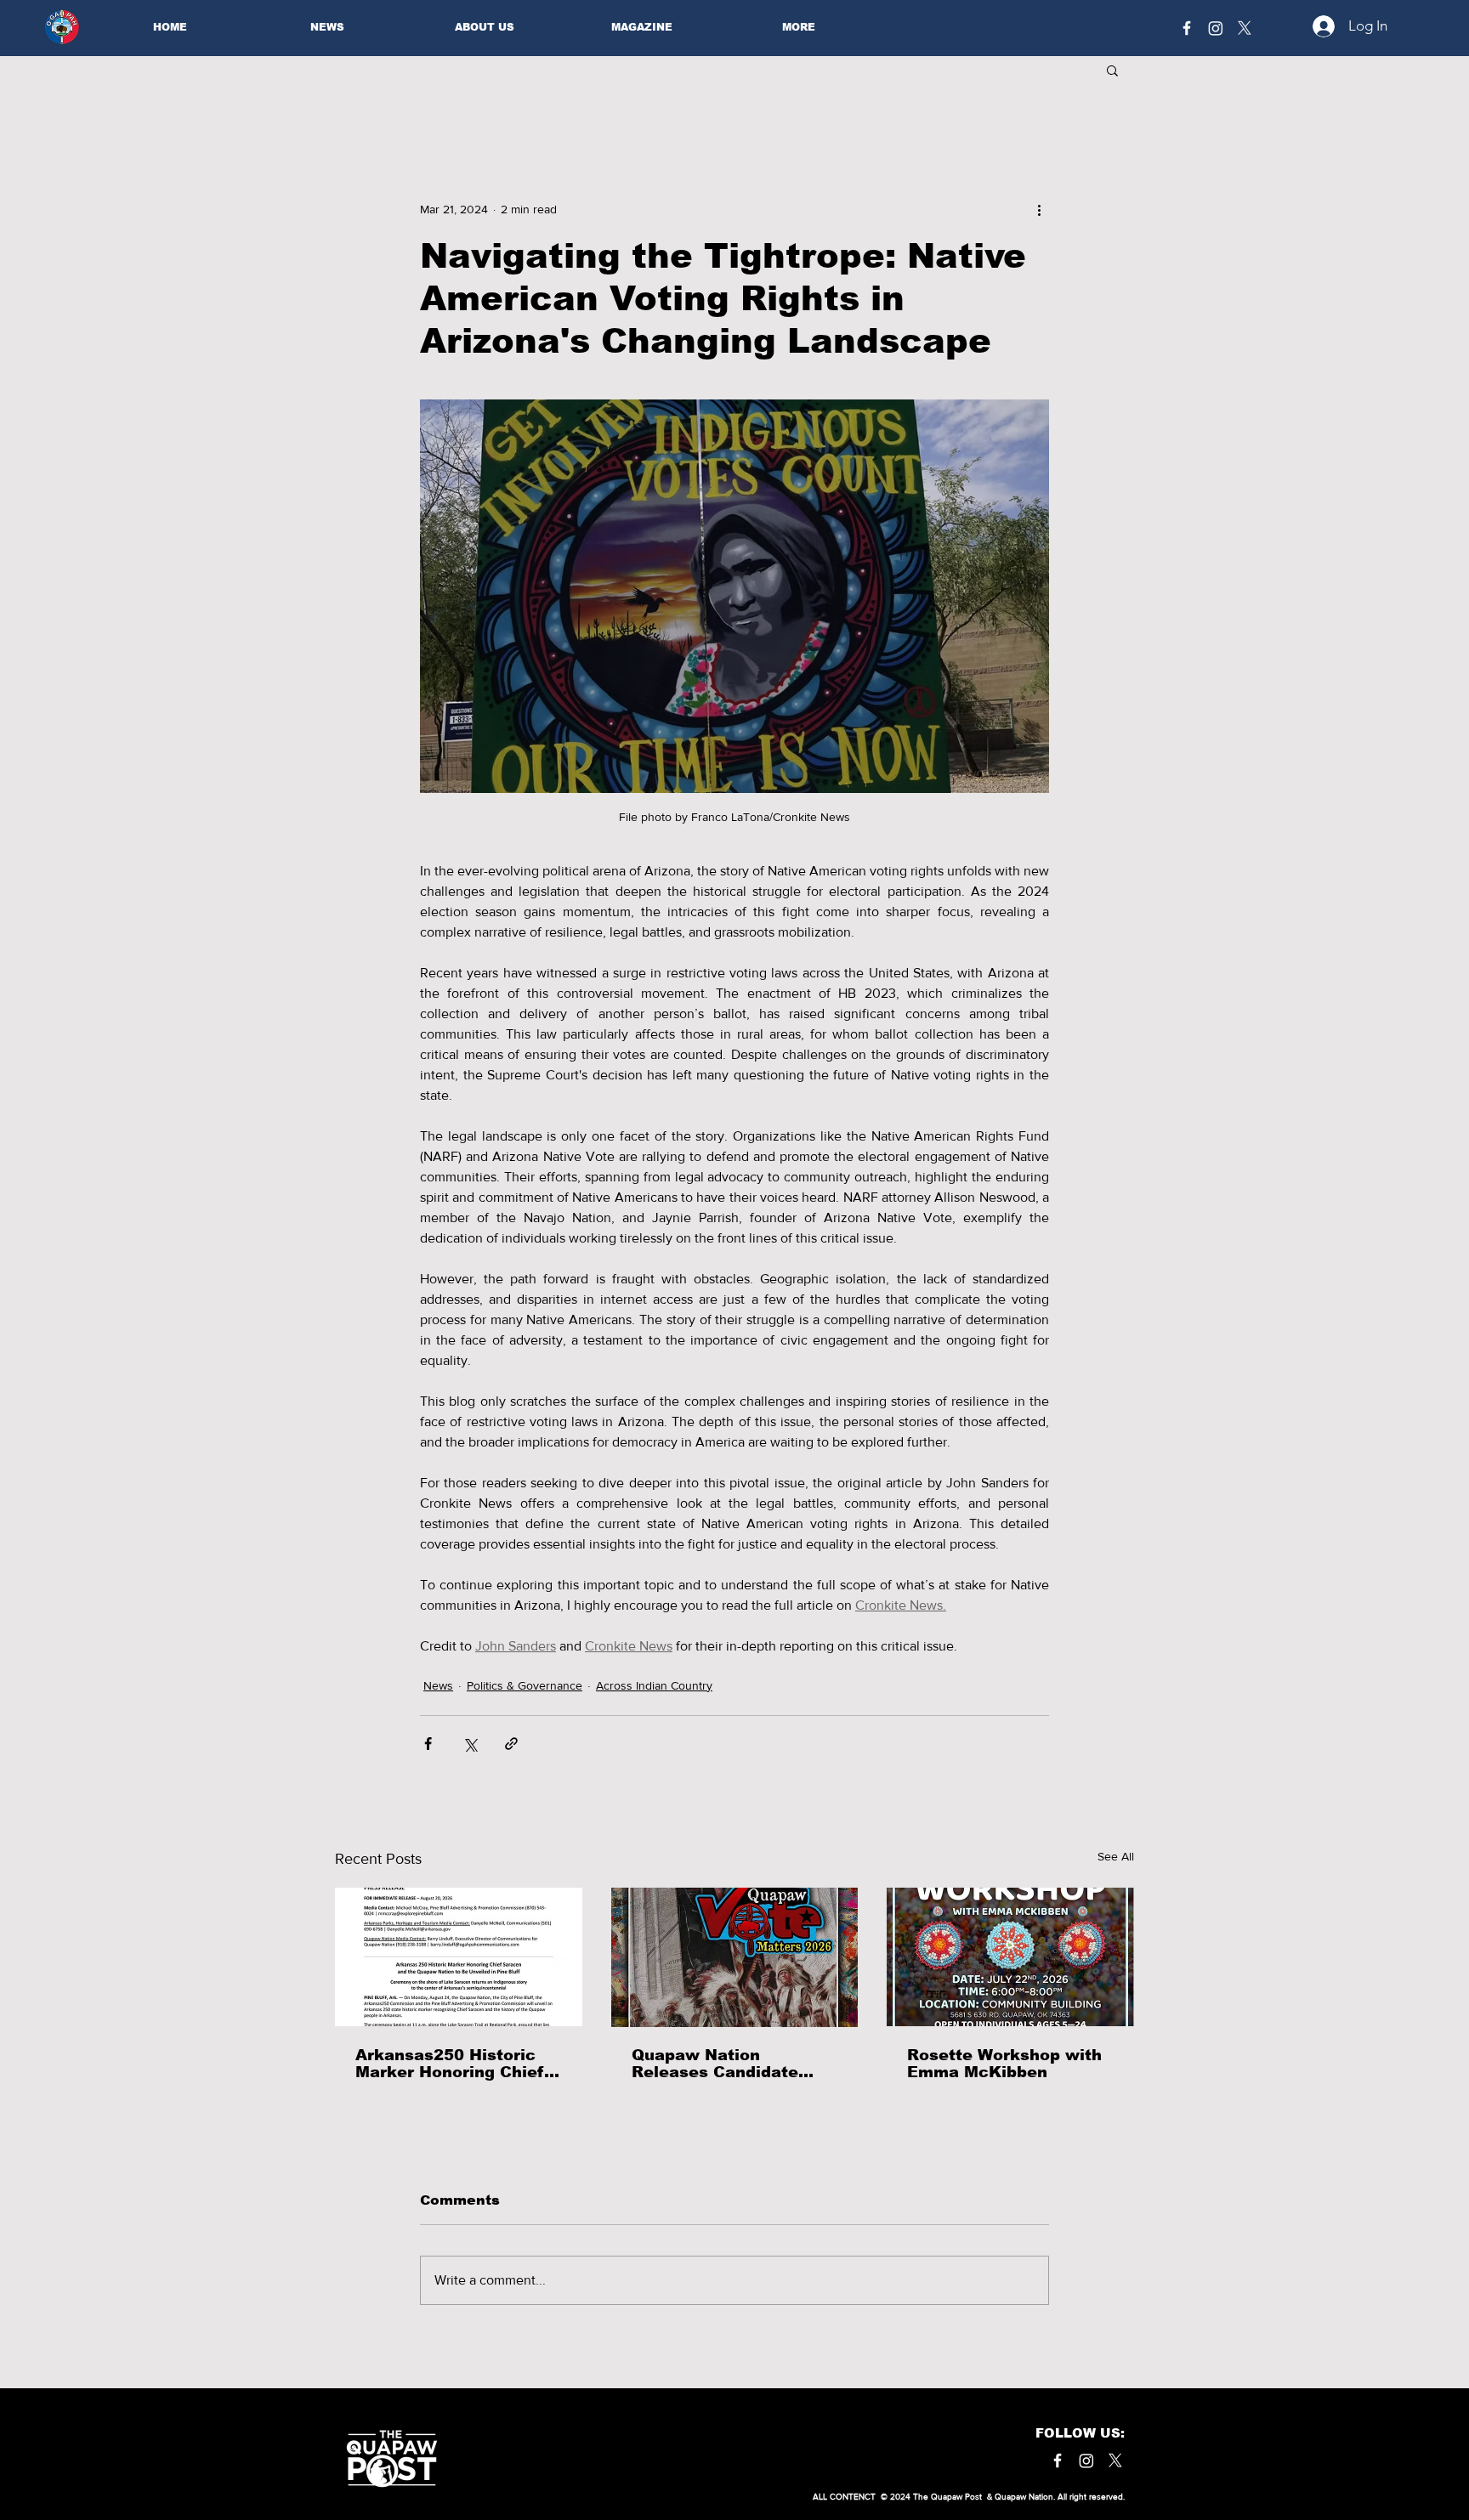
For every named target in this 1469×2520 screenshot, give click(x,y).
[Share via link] (511, 1744)
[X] (1245, 28)
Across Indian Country (654, 1685)
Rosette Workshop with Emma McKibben (1004, 2064)
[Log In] (1319, 26)
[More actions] (1039, 209)
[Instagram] (1216, 28)
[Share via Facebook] (428, 1744)
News (438, 1685)
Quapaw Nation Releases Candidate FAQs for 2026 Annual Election (721, 2064)
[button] (1112, 70)
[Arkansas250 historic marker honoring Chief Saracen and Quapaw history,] (459, 1957)
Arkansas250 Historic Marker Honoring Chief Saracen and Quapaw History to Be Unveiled (450, 2064)
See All (1116, 1856)
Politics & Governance (525, 1685)
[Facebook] (1187, 28)
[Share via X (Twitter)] (470, 1744)
